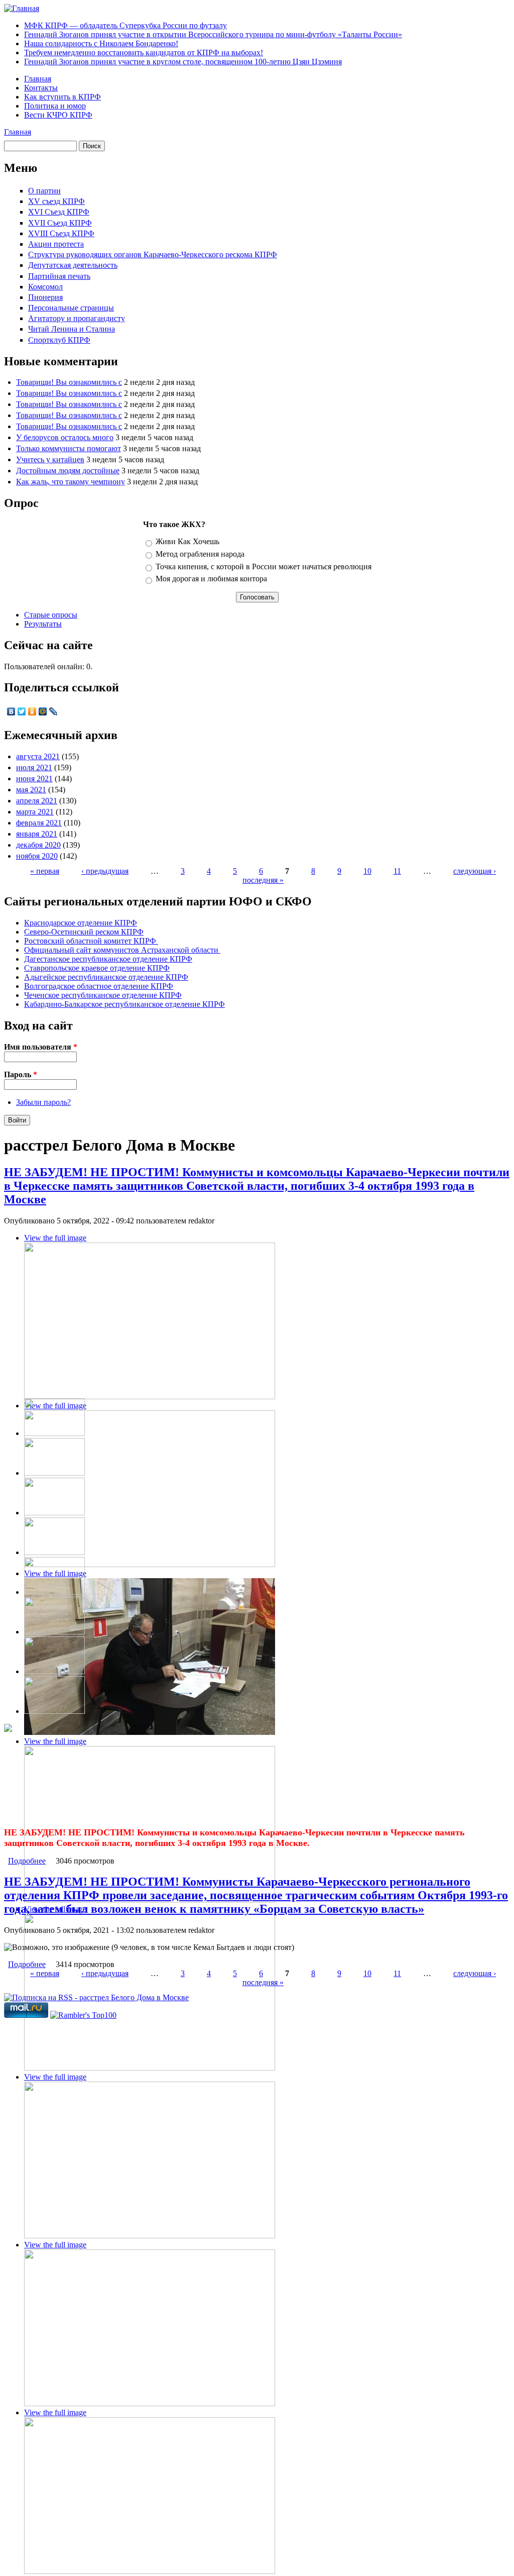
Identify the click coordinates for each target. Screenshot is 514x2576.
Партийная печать (59, 276)
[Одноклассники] (32, 711)
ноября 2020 (37, 856)
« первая (45, 871)
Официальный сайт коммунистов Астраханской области (122, 950)
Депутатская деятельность (73, 265)
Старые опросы (51, 615)
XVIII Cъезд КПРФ (61, 233)
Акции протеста (56, 244)
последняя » (263, 880)
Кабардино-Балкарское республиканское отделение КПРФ (124, 1004)
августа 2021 (38, 756)
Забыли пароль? (43, 1102)
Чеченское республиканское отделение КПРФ (103, 995)
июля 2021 (34, 767)
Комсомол (45, 287)
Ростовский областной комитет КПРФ (91, 941)
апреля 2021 (37, 801)
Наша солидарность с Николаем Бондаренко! (101, 43)
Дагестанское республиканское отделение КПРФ (108, 959)
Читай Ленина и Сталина (72, 329)
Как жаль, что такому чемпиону (71, 482)
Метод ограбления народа (200, 554)
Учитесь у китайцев (50, 459)
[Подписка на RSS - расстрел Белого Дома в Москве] (96, 1997)
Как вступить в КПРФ (62, 97)
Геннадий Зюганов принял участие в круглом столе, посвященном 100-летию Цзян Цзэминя (183, 62)
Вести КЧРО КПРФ (58, 115)
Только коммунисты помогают (69, 448)
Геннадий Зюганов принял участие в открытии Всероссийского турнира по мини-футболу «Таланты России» (213, 34)
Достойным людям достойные (68, 471)
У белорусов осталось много (65, 437)
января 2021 (37, 834)
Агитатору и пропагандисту (77, 318)
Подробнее (27, 1861)
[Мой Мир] (43, 711)
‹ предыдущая (105, 871)
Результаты (43, 624)
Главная (38, 79)
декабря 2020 (38, 845)
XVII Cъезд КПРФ (60, 223)
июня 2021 (34, 779)
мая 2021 (31, 790)
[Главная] (22, 8)
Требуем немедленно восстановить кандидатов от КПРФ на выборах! (144, 53)
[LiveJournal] (53, 711)
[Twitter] (22, 711)
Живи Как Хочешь (187, 541)
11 (397, 871)
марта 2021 (35, 812)
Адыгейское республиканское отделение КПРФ (106, 977)
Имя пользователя (41, 1047)
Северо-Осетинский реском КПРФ (84, 932)
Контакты (41, 88)
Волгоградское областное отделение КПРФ (99, 986)
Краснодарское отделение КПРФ (81, 923)
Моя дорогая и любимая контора (211, 579)
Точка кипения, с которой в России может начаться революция (264, 566)
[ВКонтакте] (11, 711)
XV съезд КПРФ (56, 201)
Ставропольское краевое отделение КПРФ (97, 968)
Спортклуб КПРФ (59, 340)
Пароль (21, 1074)
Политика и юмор (55, 106)
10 (367, 871)
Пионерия (45, 297)
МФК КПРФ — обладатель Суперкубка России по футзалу (125, 25)
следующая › (475, 871)
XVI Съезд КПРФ (59, 212)
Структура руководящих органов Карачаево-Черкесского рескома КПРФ (153, 254)
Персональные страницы (71, 308)
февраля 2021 (39, 823)
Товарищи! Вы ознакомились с (69, 382)
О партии (44, 191)
